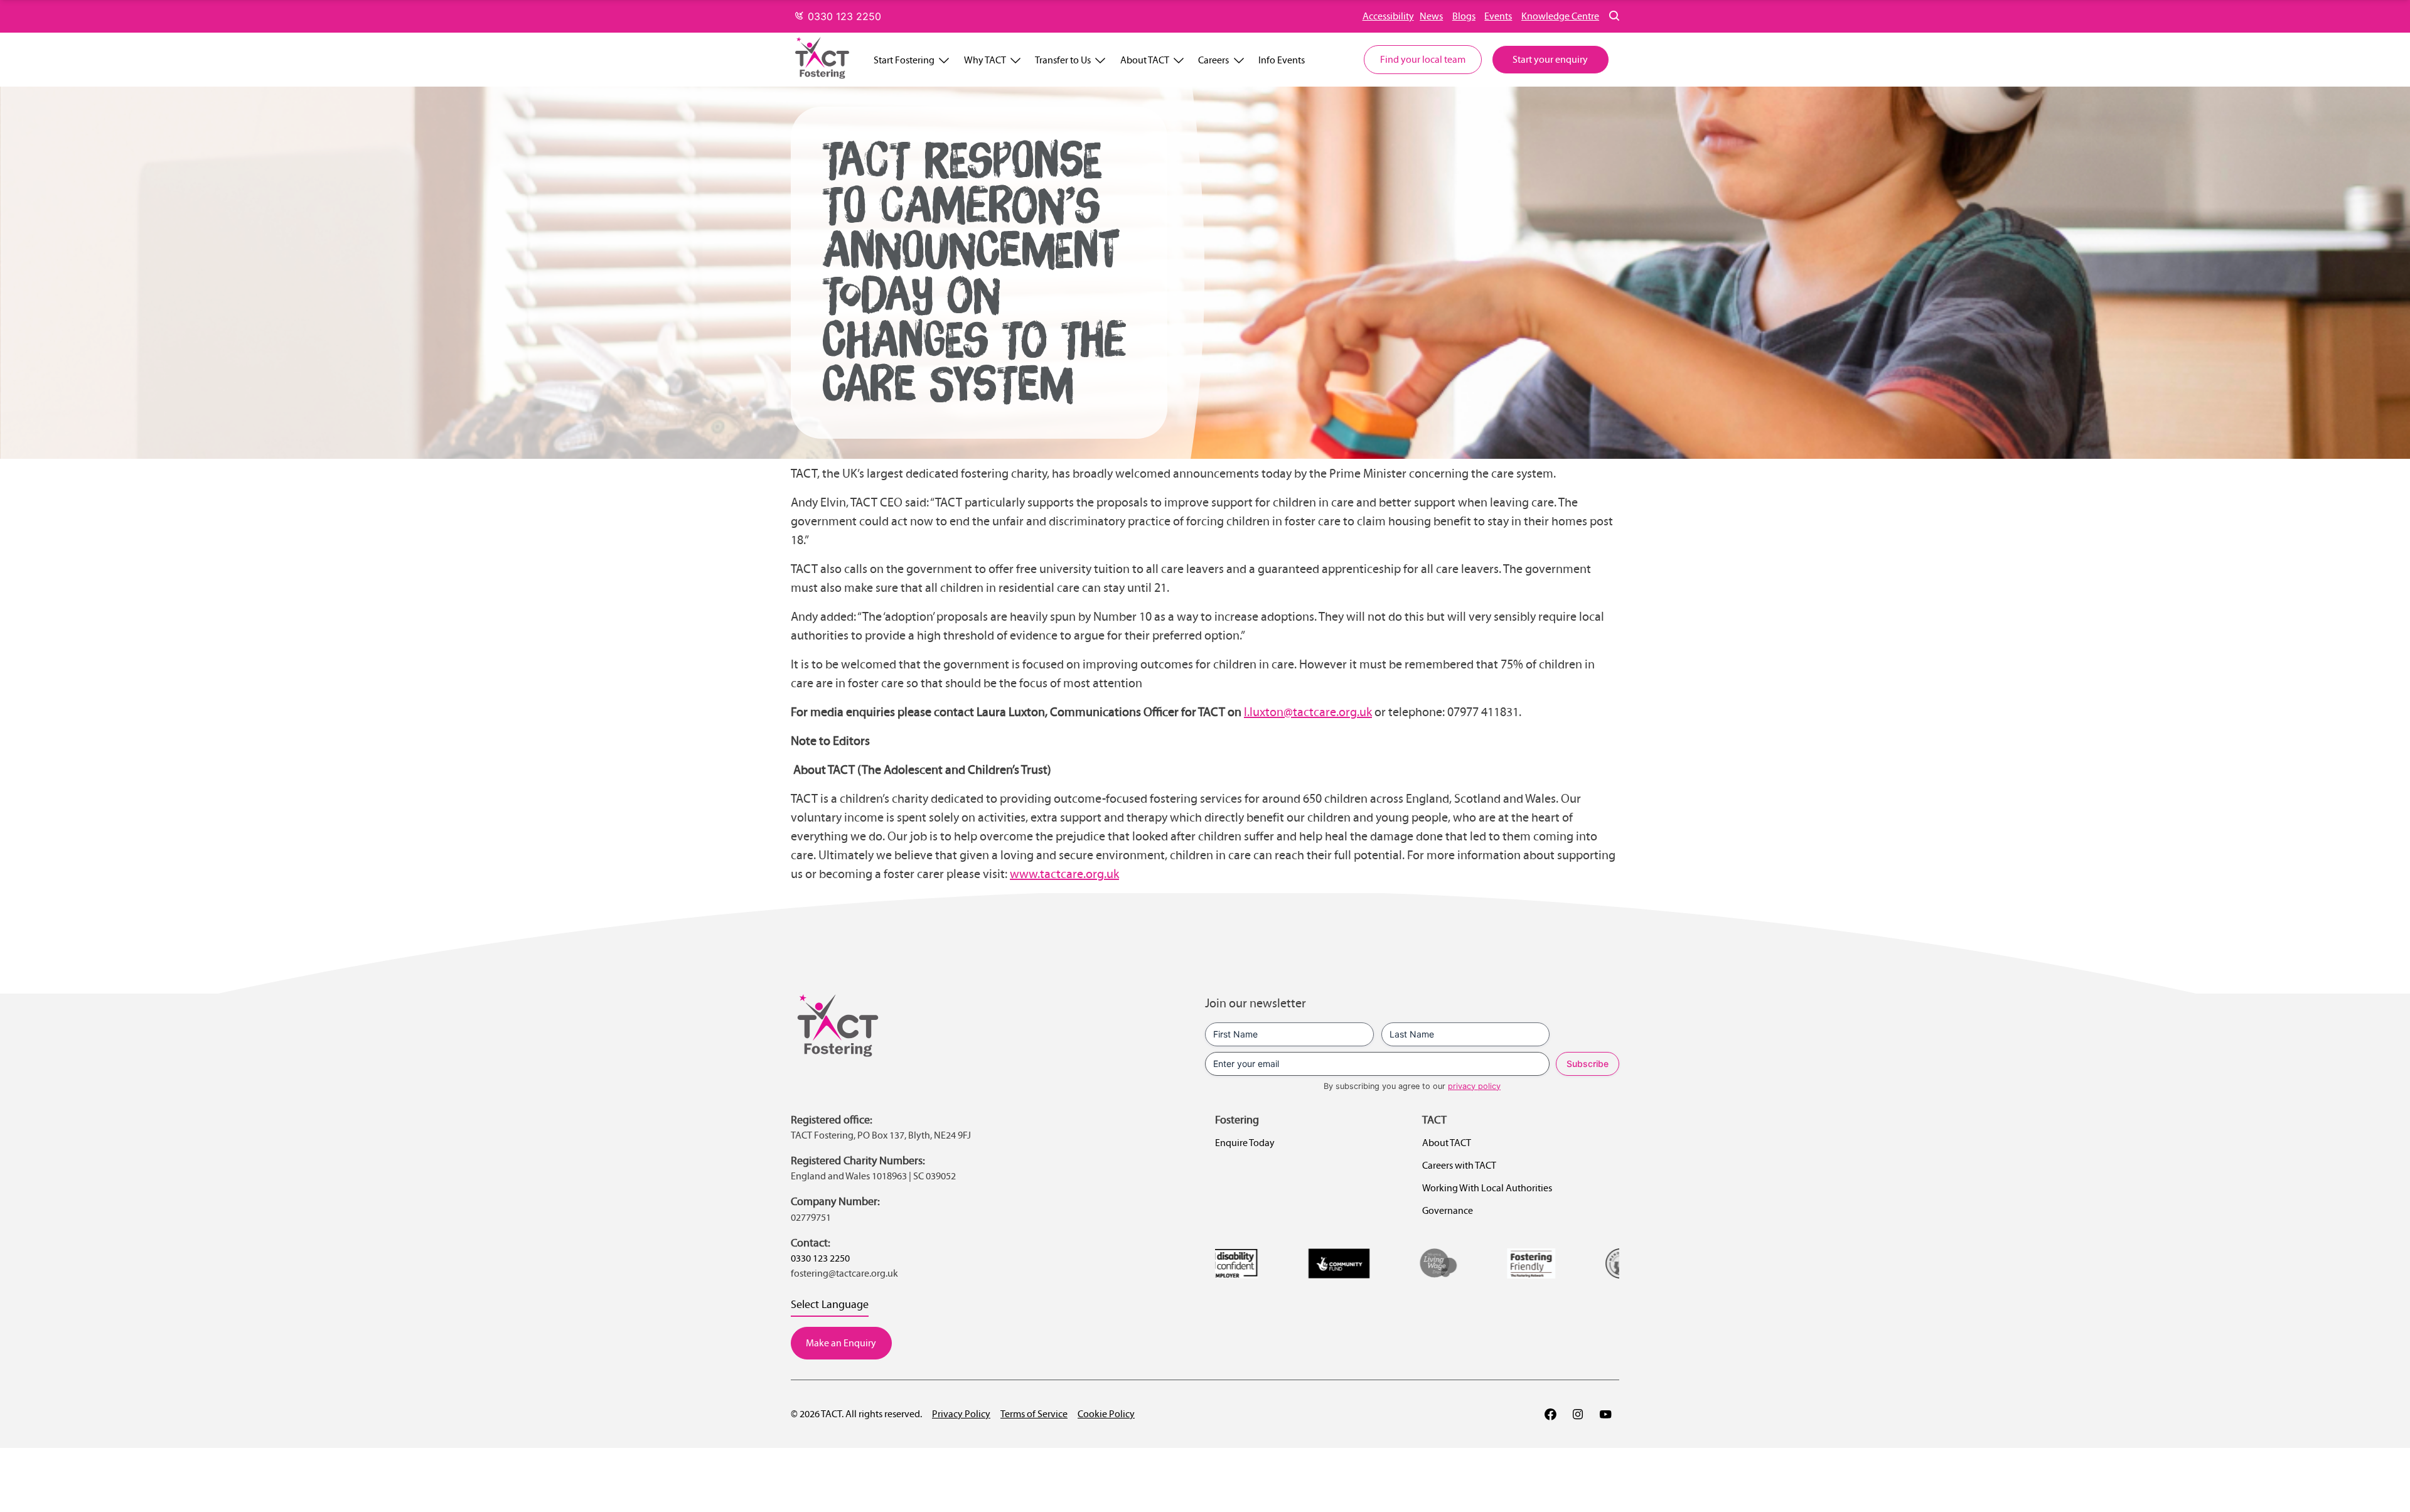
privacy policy (1474, 1086)
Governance (1448, 1210)
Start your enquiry (1550, 59)
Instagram (1578, 1414)
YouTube (1605, 1414)
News (1431, 16)
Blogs (1464, 16)
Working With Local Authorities (1487, 1188)
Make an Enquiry (841, 1343)
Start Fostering (904, 60)
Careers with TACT (1459, 1165)
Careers (1213, 60)
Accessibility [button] (1388, 16)
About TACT (1145, 60)
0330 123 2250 (843, 16)
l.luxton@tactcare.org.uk (1308, 712)
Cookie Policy (1106, 1414)
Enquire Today (1245, 1143)
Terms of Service (1034, 1414)
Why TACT (985, 60)
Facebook (1550, 1414)
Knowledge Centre (1560, 16)
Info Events (1282, 60)
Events (1498, 16)
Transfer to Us (1063, 60)
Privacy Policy (961, 1414)
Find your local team (1423, 59)
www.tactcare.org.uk (1064, 874)
